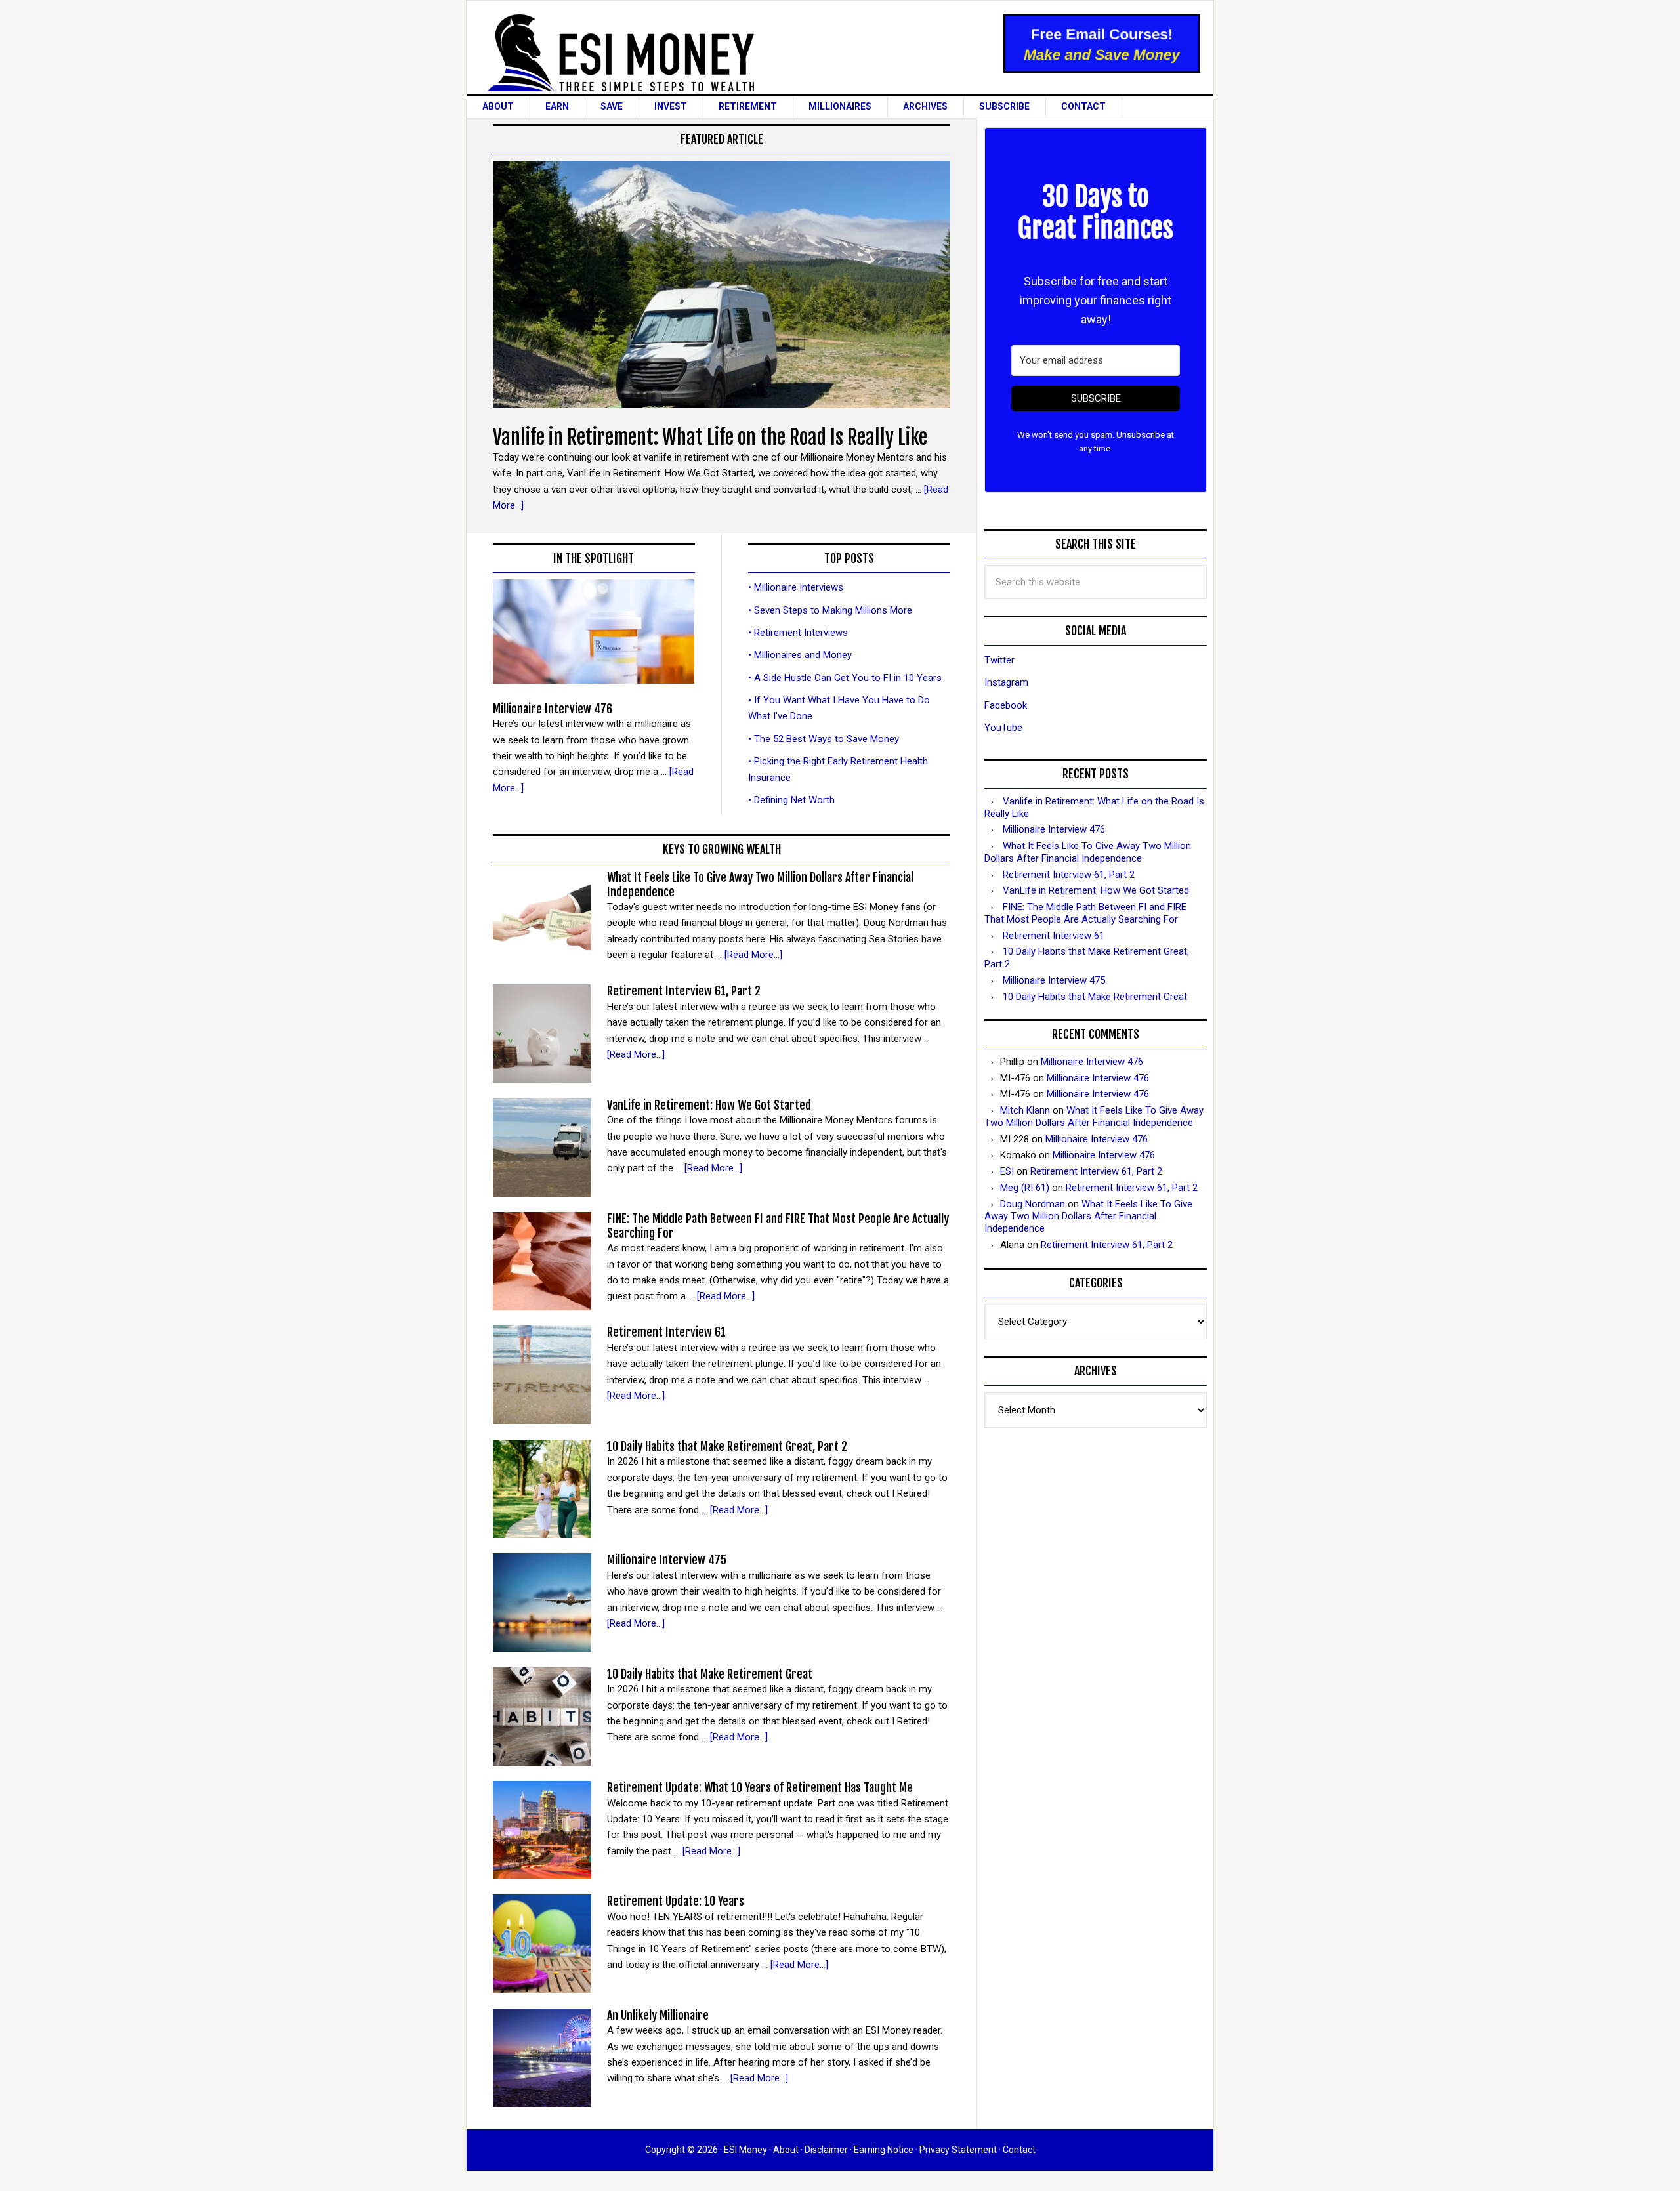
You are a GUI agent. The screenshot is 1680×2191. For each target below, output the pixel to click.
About (786, 2150)
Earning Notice (884, 2150)
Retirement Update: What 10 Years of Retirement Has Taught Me (760, 1787)
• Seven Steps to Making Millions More (830, 610)
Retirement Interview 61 (666, 1332)
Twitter (999, 660)
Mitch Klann (1025, 1110)
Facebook (1006, 705)
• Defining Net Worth (791, 800)
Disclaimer (826, 2150)
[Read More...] (753, 955)
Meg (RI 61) (1025, 1188)
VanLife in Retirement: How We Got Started (709, 1105)
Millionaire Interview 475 (667, 1560)
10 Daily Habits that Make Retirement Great (710, 1674)
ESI (1007, 1171)
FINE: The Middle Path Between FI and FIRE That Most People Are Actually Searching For (778, 1226)
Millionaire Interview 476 (553, 709)
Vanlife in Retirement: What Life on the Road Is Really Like (710, 437)
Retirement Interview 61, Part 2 (684, 991)
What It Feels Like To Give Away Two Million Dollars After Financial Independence (760, 885)
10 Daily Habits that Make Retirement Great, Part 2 (727, 1446)
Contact (1019, 2150)
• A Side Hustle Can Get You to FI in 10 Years (845, 678)
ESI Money (714, 53)
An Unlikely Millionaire (658, 2015)
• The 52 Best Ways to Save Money (824, 739)
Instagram (1006, 682)
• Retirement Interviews (798, 633)
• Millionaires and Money (800, 655)
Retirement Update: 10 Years (676, 1901)
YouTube (1003, 728)
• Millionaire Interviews (796, 587)
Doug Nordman (1033, 1204)
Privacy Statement (958, 2150)
